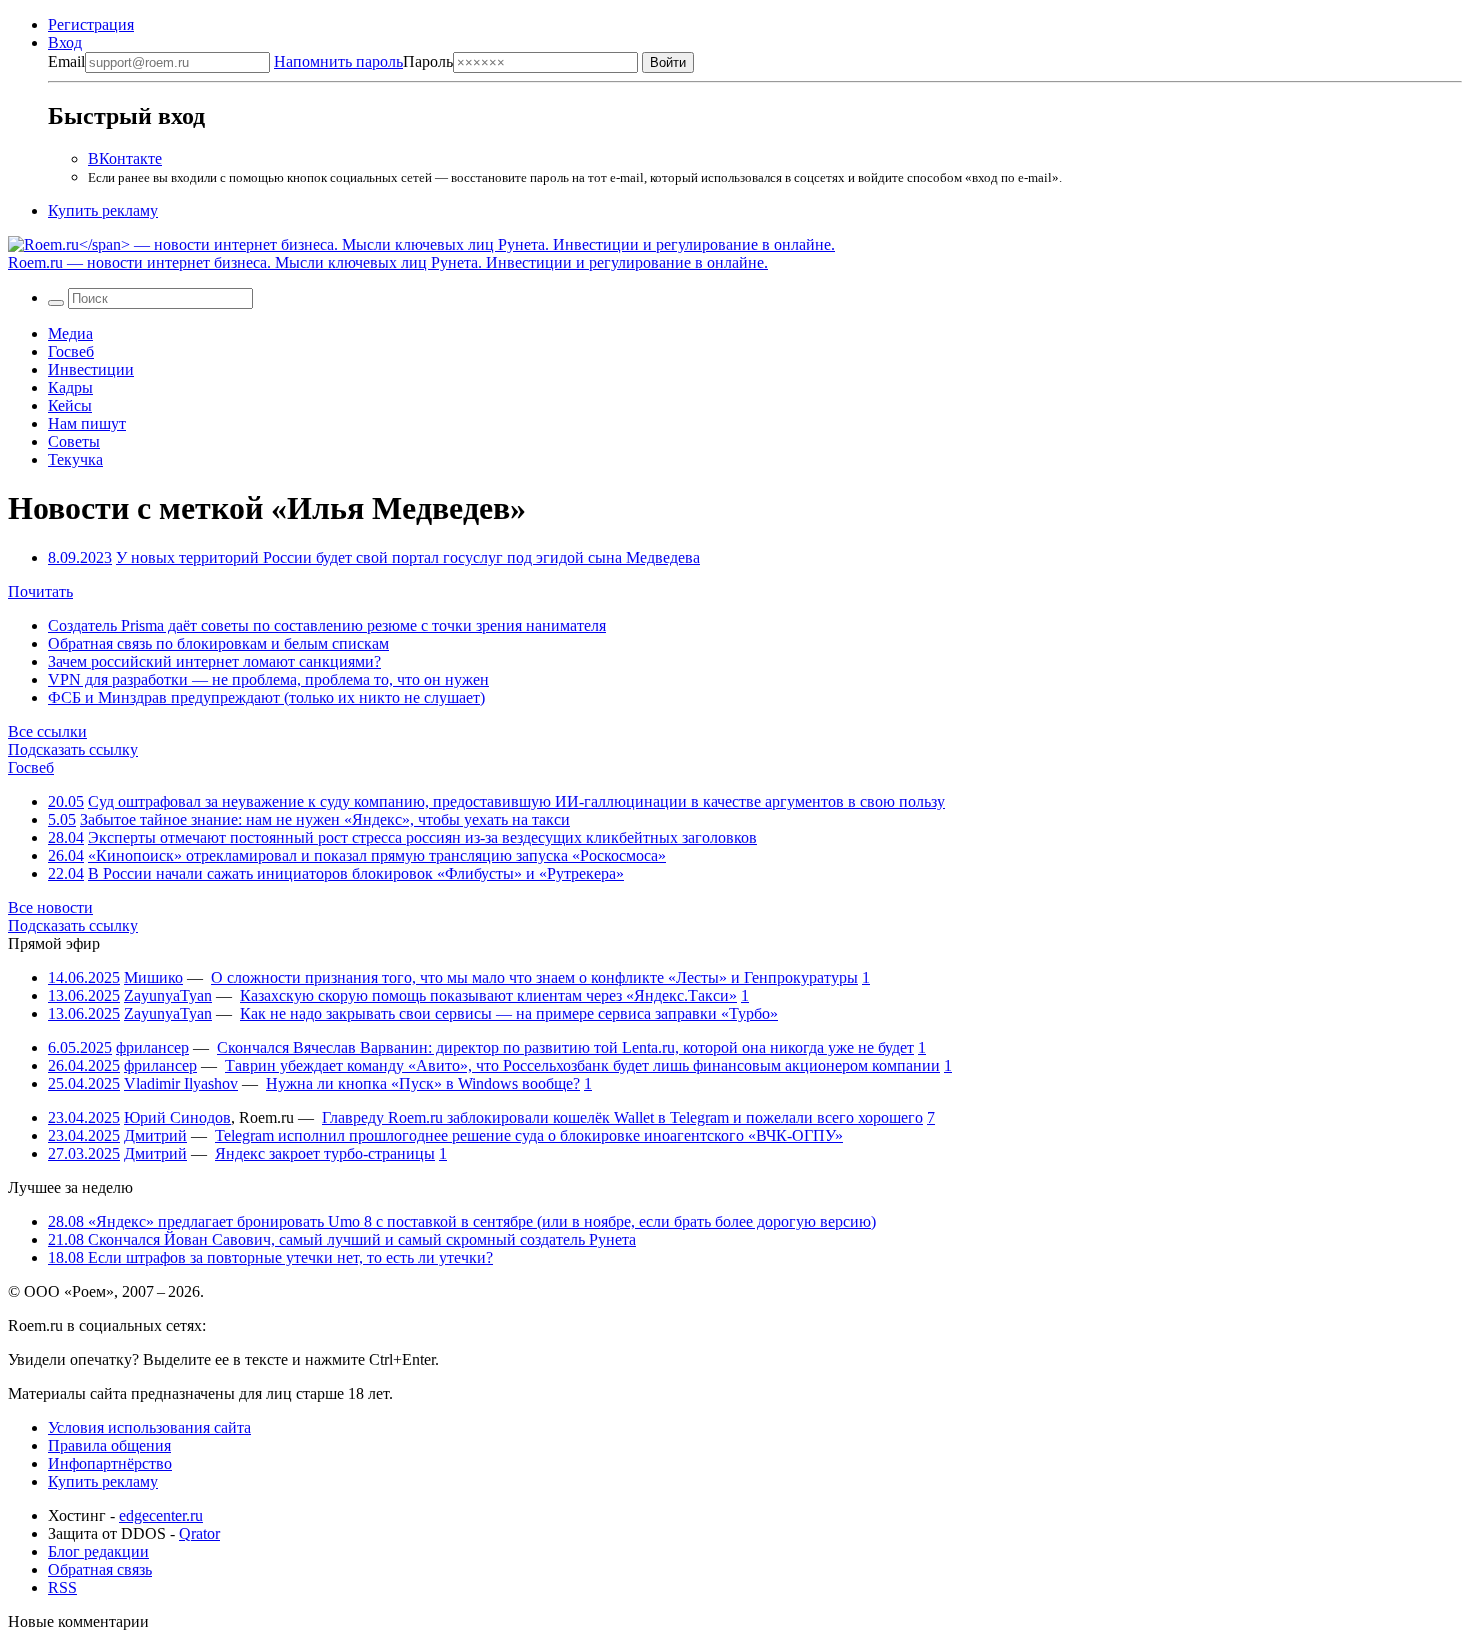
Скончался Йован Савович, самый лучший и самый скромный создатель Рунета (342, 1239)
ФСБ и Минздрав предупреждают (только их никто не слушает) (266, 697)
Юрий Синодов (177, 1117)
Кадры (70, 387)
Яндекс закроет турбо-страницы (325, 1153)
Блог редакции (98, 1551)
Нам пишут (87, 423)
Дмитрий (155, 1135)
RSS (62, 1587)
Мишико (153, 977)
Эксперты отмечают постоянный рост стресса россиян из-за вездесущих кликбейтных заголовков (422, 837)
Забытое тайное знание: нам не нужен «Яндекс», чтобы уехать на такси (325, 819)
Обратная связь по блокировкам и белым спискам (218, 643)
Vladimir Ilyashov (181, 1083)
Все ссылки (47, 731)
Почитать (40, 591)
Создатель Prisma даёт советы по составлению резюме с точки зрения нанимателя (327, 625)
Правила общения (109, 1445)
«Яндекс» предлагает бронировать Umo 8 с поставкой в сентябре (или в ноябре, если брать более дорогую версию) (462, 1221)
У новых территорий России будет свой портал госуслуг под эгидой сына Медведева (408, 557)
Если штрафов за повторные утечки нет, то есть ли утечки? (270, 1257)
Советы (74, 441)
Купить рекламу (103, 210)
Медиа (70, 333)
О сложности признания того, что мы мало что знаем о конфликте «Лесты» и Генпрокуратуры (534, 977)
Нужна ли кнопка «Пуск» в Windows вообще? (423, 1083)
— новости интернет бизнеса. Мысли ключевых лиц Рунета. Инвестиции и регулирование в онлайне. (388, 262)
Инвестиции (91, 369)
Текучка (75, 459)
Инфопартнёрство (110, 1463)
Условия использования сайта (149, 1427)
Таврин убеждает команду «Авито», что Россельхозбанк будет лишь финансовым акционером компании (582, 1065)
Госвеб (71, 351)
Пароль (363, 61)
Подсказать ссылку (73, 749)
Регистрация (91, 24)
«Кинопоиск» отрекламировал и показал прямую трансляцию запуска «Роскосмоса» (377, 855)
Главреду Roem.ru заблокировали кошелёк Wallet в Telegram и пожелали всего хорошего (622, 1117)
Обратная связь (100, 1569)
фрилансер (152, 1047)
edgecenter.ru (161, 1515)
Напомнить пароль (338, 61)
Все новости (50, 907)
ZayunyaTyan (168, 995)
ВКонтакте (125, 158)
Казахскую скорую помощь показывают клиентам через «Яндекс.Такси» (488, 995)
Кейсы (70, 405)
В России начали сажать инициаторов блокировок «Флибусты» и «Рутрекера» (356, 873)
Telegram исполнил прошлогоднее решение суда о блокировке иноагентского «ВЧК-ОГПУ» (529, 1135)
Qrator (199, 1533)
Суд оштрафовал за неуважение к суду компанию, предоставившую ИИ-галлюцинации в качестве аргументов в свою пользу (516, 801)
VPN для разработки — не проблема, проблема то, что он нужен (268, 679)
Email (66, 61)
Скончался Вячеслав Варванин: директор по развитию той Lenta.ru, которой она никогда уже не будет (565, 1047)
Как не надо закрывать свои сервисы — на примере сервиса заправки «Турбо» (509, 1013)
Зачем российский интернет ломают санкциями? (214, 661)
